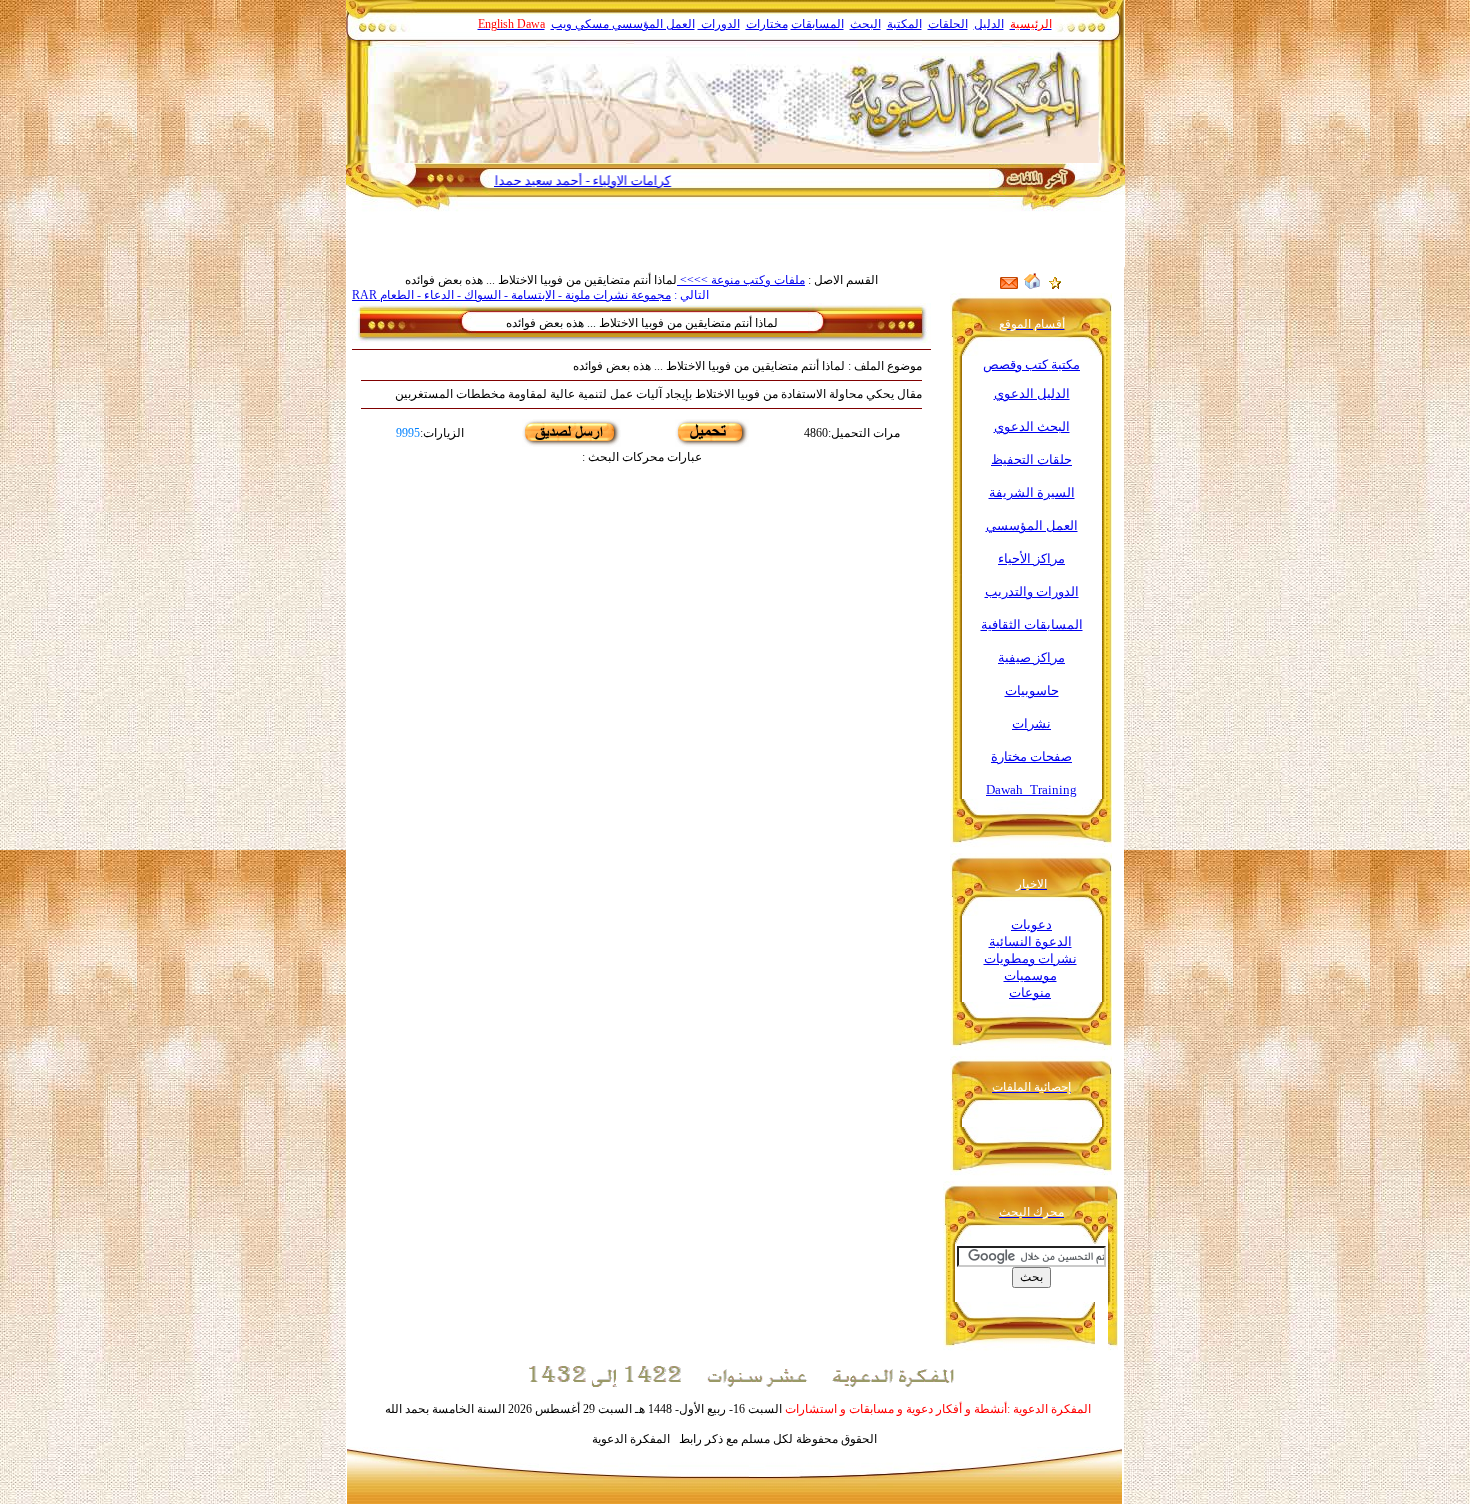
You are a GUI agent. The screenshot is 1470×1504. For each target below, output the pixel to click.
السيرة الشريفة (1032, 492)
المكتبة (904, 24)
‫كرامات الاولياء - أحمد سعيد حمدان (619, 180)
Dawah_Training (1031, 789)
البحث (865, 24)
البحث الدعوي (1032, 426)
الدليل (989, 24)
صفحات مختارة (1031, 756)
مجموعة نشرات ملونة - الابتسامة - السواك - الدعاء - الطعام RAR (511, 295)
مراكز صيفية (1031, 657)
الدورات (719, 24)
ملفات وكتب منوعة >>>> (741, 280)
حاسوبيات (1032, 690)
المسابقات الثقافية (1032, 624)
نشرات (1031, 723)
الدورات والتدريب (1032, 591)
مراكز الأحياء (1031, 558)
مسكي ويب (580, 24)
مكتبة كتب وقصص (1031, 364)
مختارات (767, 24)
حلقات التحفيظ (1031, 459)
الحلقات (948, 24)
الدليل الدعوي (1032, 393)
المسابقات (817, 24)
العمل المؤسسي (653, 24)
